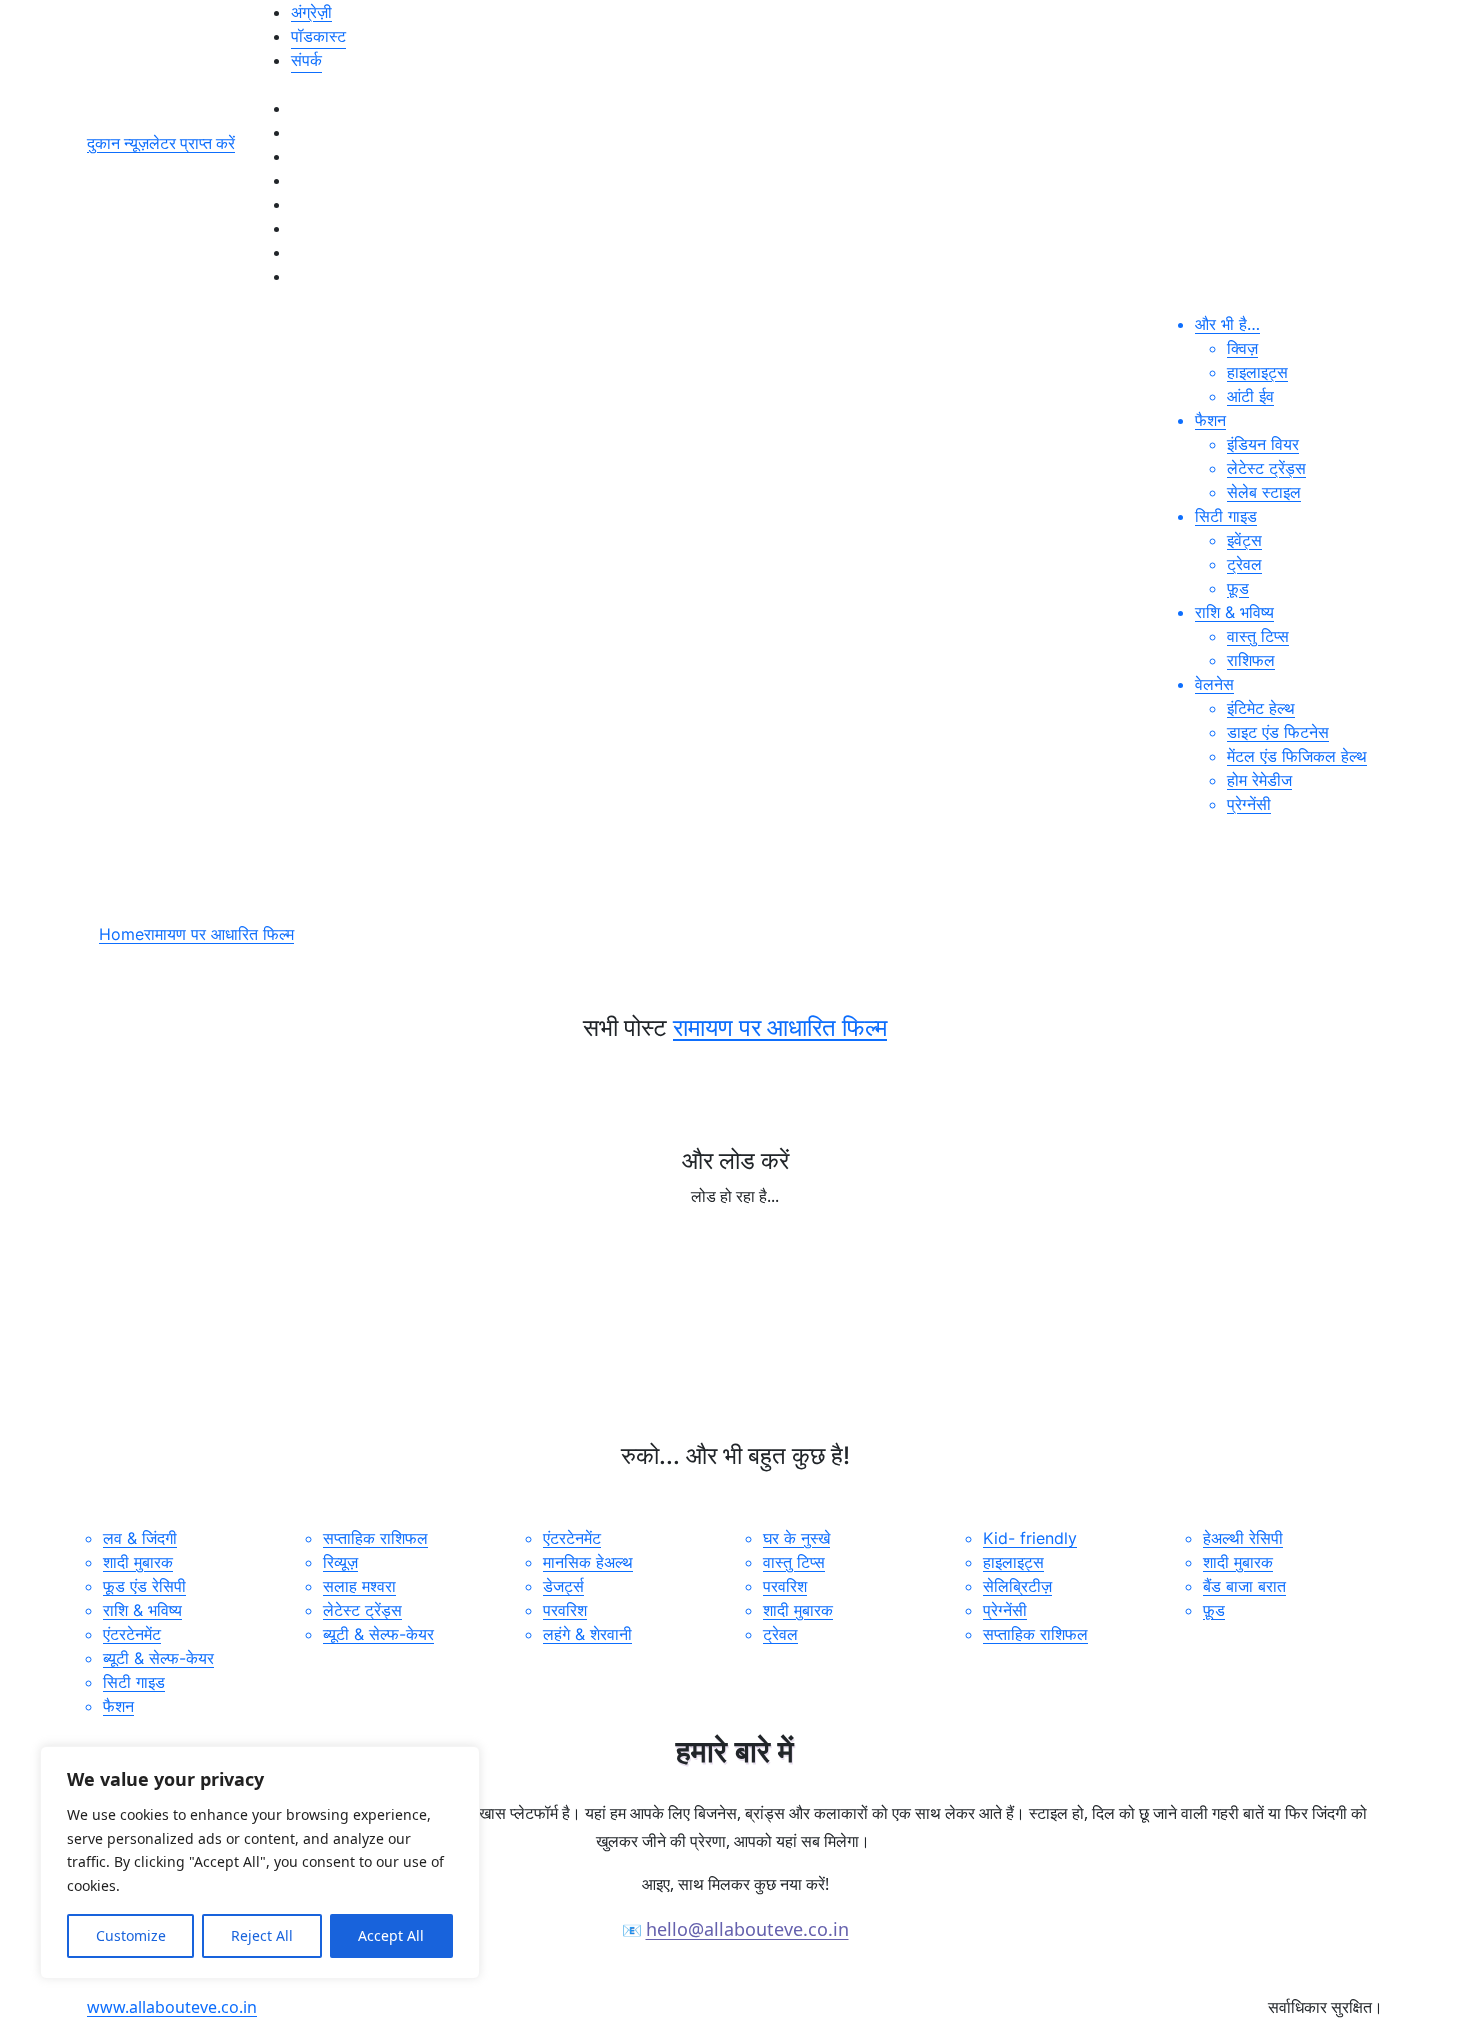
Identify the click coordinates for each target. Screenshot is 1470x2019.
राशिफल (1251, 660)
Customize (131, 1935)
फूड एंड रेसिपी (144, 1586)
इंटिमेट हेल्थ (1261, 708)
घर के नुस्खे (796, 1538)
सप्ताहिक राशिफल (375, 1538)
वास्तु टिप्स (1258, 636)
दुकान (105, 143)
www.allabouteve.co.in (172, 2007)
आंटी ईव (1250, 396)
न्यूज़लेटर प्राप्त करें (179, 143)
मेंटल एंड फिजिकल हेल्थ (1297, 756)
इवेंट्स (1244, 540)
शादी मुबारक (138, 1562)
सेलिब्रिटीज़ (1017, 1586)
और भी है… (1227, 324)
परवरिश (565, 1610)
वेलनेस (1214, 684)
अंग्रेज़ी (311, 12)
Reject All (262, 1935)
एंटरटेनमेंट (132, 1634)
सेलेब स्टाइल (1264, 492)
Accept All (391, 1935)
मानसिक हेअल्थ (588, 1562)
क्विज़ (1242, 348)
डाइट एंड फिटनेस (1278, 732)
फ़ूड (1238, 588)
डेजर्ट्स (563, 1586)
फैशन (1210, 420)
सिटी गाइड (1226, 516)
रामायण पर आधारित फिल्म (219, 934)
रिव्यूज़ (340, 1562)
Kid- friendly (1030, 1538)
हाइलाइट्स (1257, 372)
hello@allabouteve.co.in (747, 1929)
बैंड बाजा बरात (1244, 1586)
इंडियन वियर (1263, 444)
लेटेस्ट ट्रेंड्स (1266, 468)
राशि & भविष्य (1234, 612)
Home (121, 934)
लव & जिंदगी (140, 1538)
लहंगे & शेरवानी (587, 1634)
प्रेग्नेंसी (1249, 804)
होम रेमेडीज (1259, 780)
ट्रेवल (1244, 564)
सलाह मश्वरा (359, 1586)
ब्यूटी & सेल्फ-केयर (158, 1658)
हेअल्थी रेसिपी (1243, 1538)
